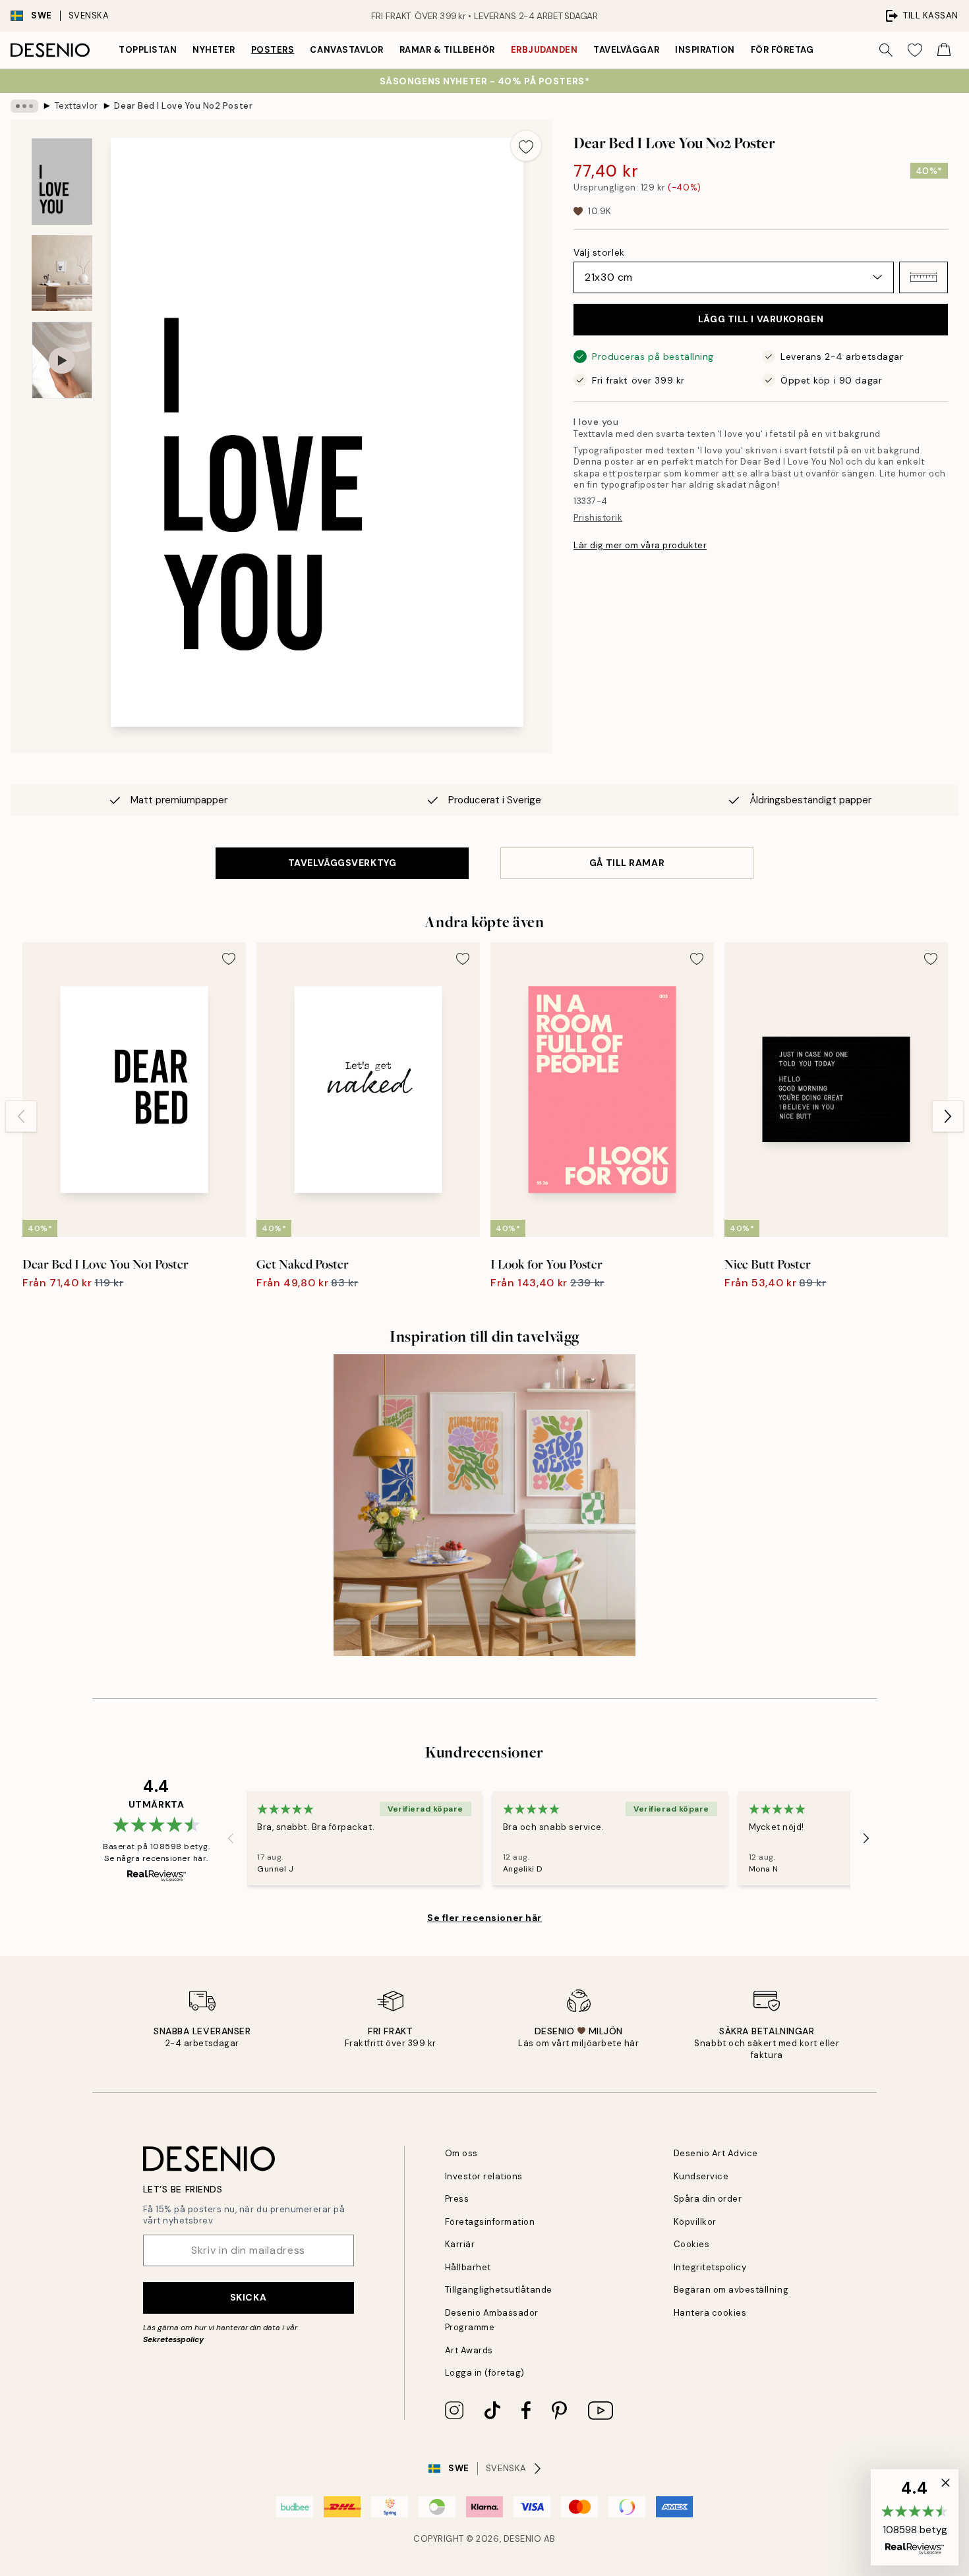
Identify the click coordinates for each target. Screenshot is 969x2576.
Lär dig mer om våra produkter (640, 545)
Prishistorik (598, 518)
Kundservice (701, 2176)
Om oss (461, 2153)
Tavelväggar (626, 50)
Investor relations (484, 2176)
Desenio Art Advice (716, 2153)
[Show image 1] (62, 182)
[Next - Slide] (948, 1116)
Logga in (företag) (485, 2373)
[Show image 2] (62, 273)
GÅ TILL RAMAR (627, 863)
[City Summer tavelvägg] (484, 1505)
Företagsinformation (490, 2222)
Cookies (692, 2244)
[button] (924, 277)
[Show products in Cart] (944, 50)
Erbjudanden (544, 50)
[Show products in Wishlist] (915, 50)
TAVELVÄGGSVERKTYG (342, 863)
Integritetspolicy (710, 2267)
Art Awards (469, 2350)
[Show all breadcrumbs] (24, 106)
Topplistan (148, 50)
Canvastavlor (346, 50)
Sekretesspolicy (173, 2339)
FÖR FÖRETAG (782, 50)
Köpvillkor (695, 2222)
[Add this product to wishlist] (526, 146)
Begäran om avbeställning (731, 2290)
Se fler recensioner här (484, 1918)
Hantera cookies (710, 2313)
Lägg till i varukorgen (761, 319)
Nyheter (214, 50)
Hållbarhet (468, 2267)
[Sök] (886, 50)
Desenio (523, 2539)
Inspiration (705, 50)
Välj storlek (599, 252)
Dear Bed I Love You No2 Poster (183, 106)
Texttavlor (76, 106)
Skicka (248, 2297)
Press (457, 2199)
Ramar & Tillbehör (447, 50)
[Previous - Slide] (21, 1116)
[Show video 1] (62, 360)
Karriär (460, 2244)
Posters (273, 50)
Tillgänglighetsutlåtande (499, 2290)
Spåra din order (708, 2199)
